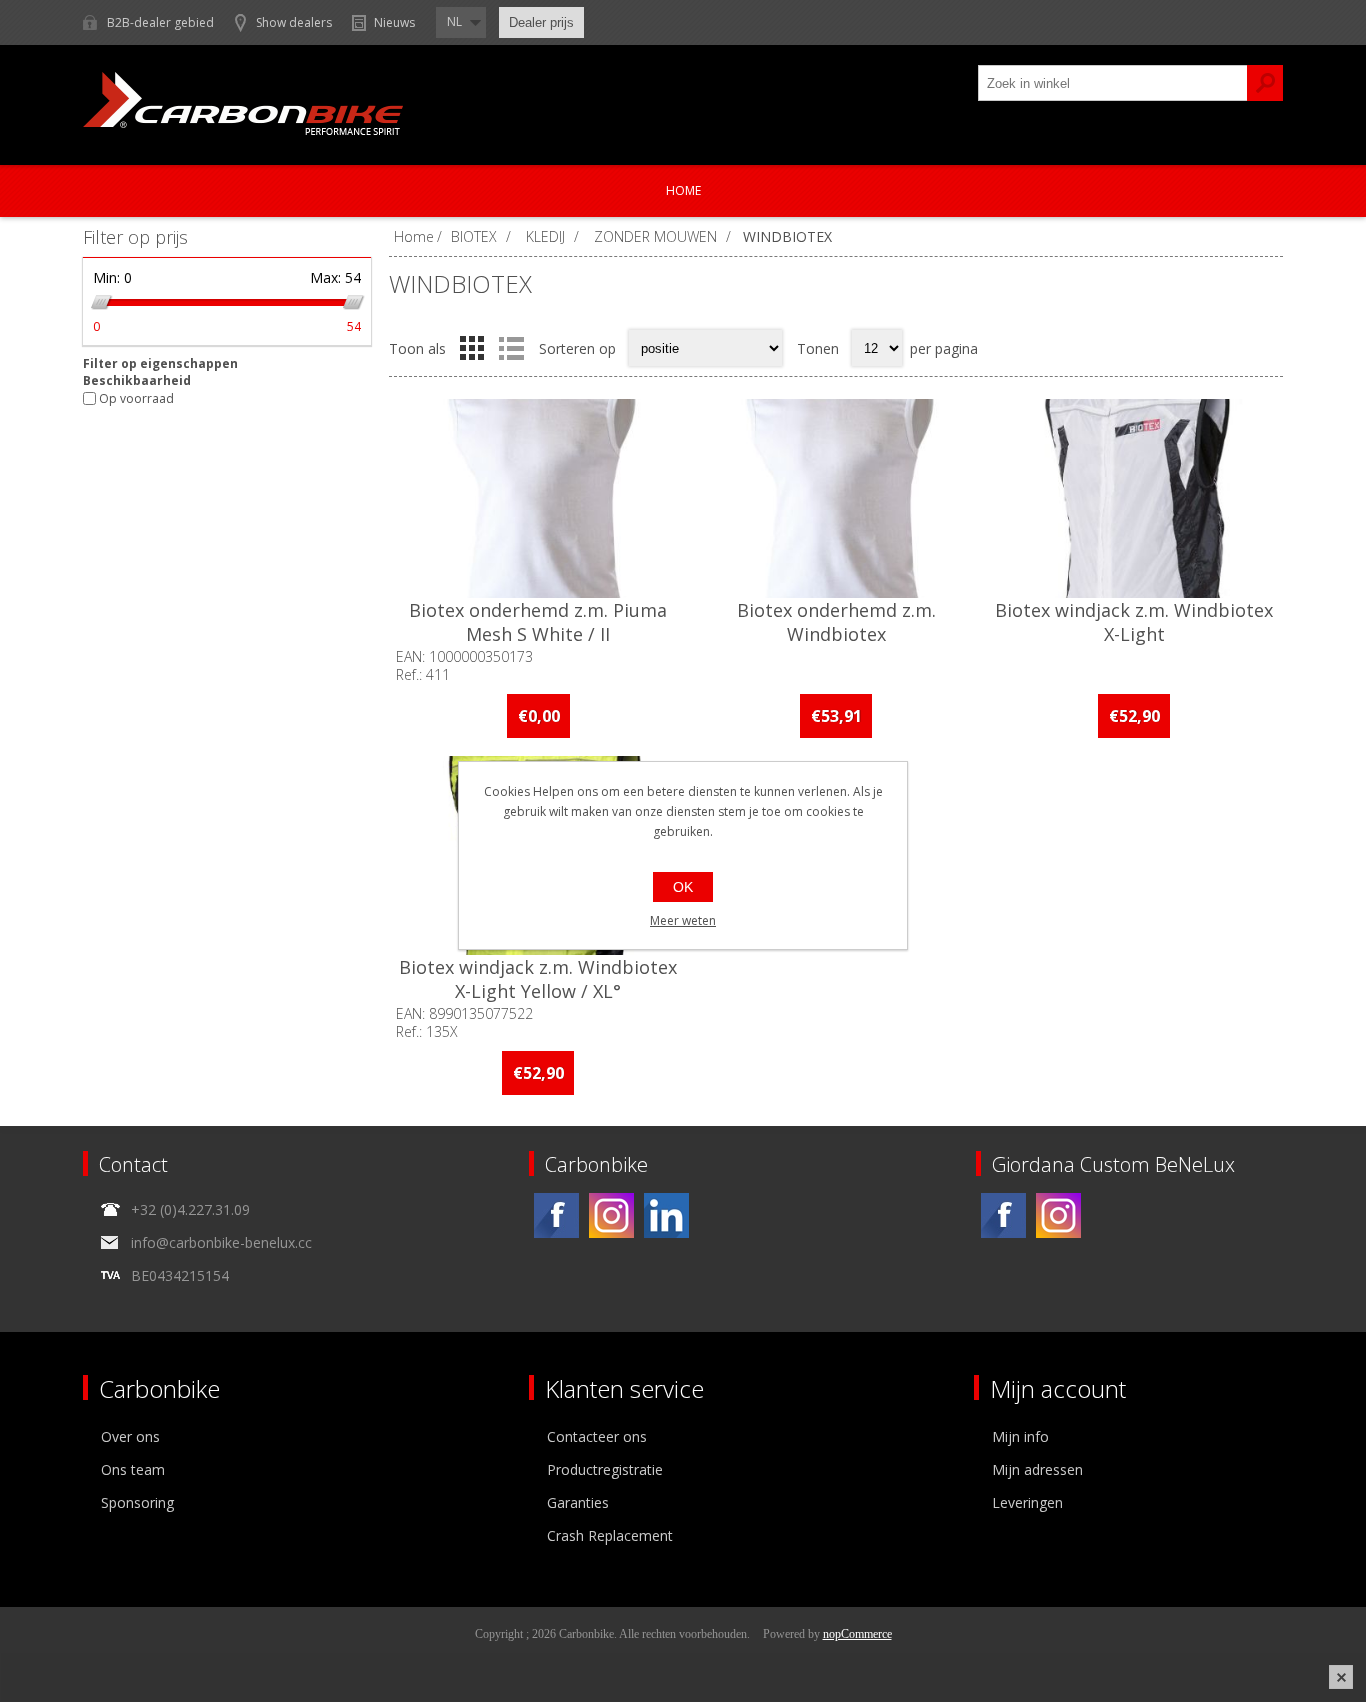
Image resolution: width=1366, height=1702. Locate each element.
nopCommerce (857, 1634)
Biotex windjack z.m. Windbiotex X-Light (1134, 622)
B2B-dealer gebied (160, 22)
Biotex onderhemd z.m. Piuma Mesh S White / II (538, 622)
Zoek (1265, 83)
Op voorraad (136, 398)
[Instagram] (611, 1215)
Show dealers (294, 22)
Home (683, 190)
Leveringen (1027, 1502)
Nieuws (394, 22)
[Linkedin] (666, 1215)
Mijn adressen (1037, 1469)
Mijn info (1020, 1436)
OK (683, 887)
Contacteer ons (597, 1436)
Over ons (130, 1436)
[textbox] (1113, 83)
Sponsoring (137, 1502)
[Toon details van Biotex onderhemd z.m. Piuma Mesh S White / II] (538, 498)
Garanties (578, 1502)
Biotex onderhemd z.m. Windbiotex (836, 622)
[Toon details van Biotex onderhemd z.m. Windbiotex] (836, 498)
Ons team (133, 1469)
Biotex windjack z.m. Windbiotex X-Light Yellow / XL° (538, 979)
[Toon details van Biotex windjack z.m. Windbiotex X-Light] (1134, 498)
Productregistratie (605, 1469)
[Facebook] (556, 1215)
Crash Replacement (610, 1535)
